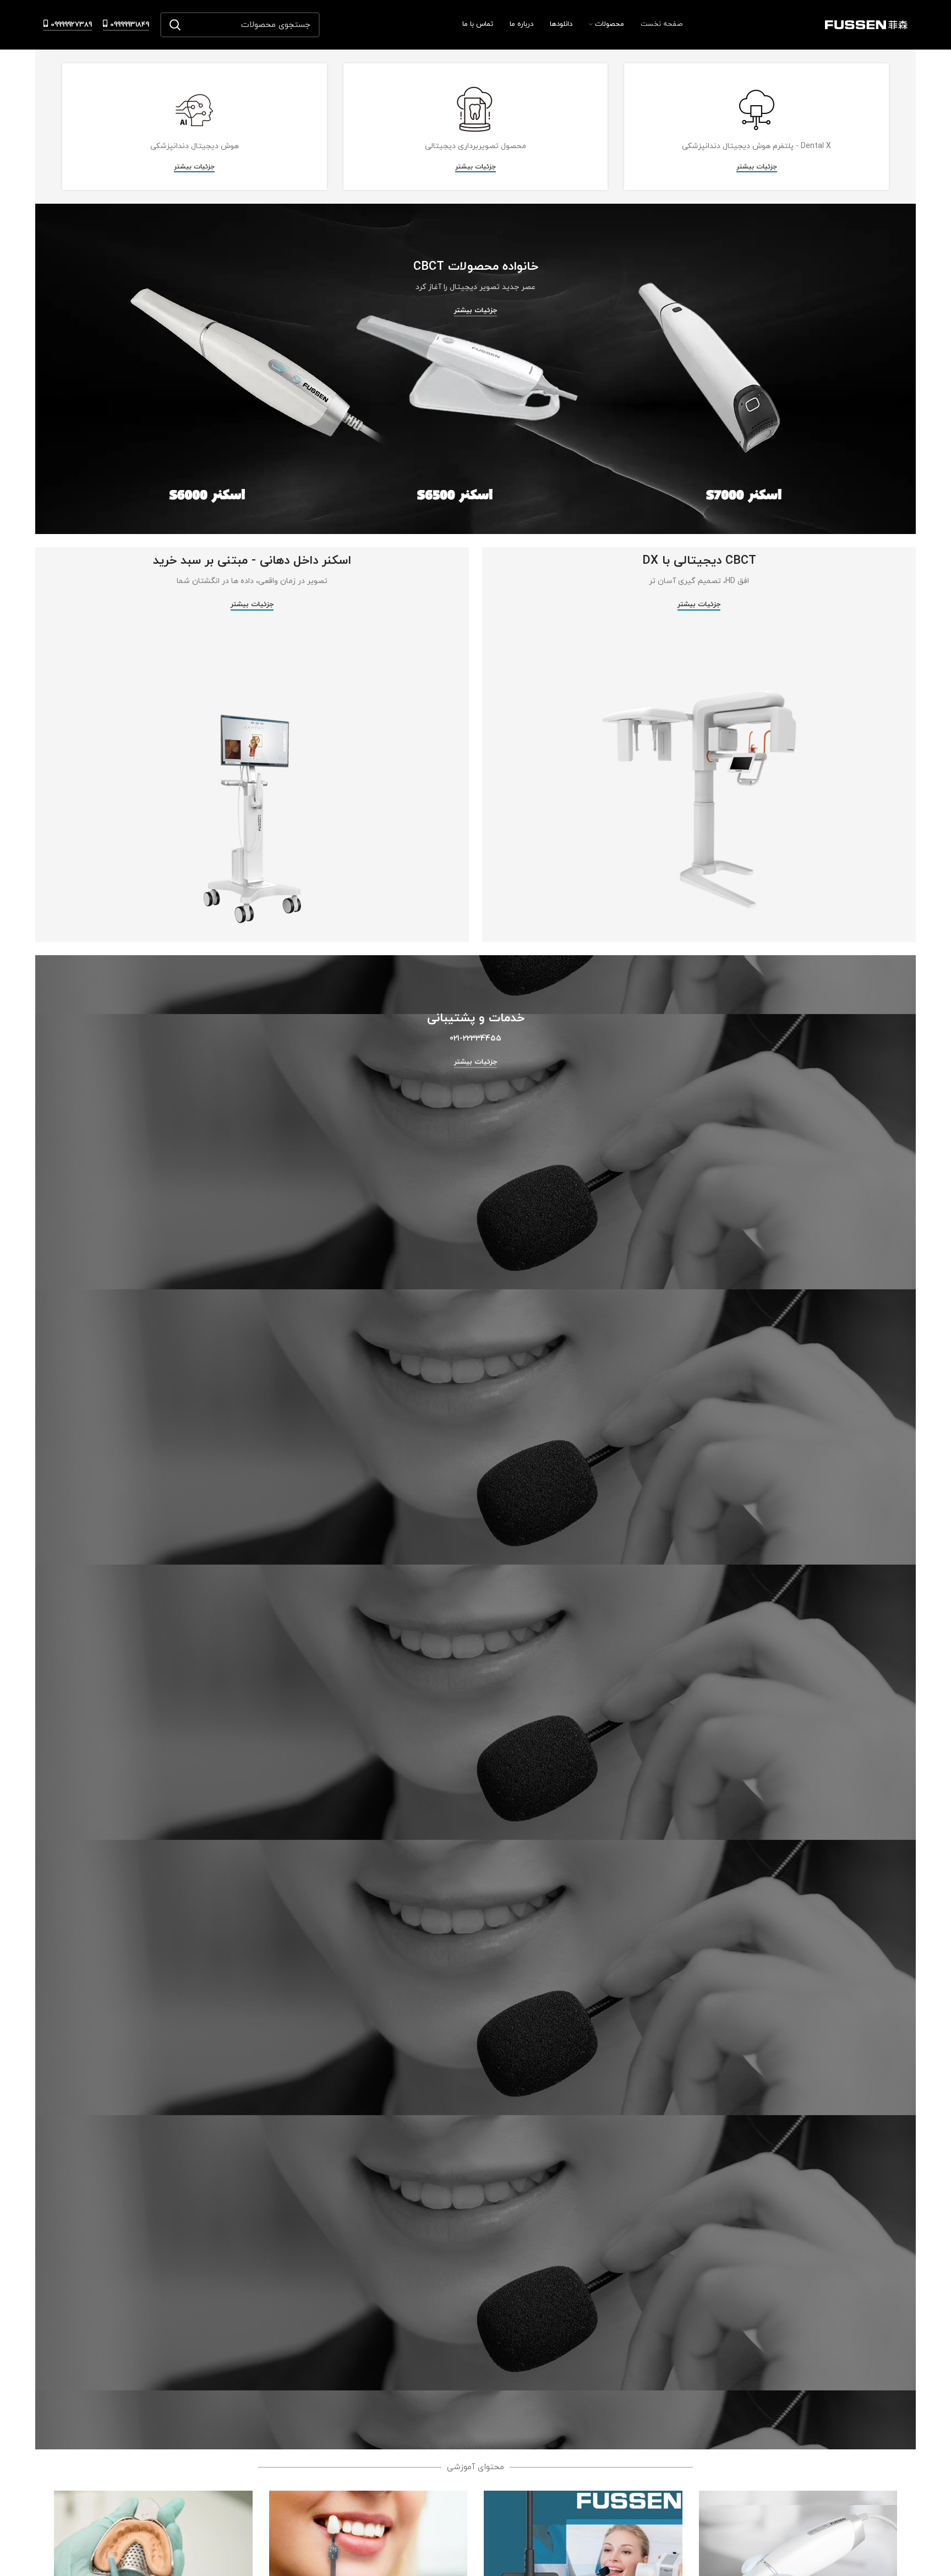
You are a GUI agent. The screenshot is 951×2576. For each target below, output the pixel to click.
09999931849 (130, 25)
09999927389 (71, 25)
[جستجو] (175, 25)
